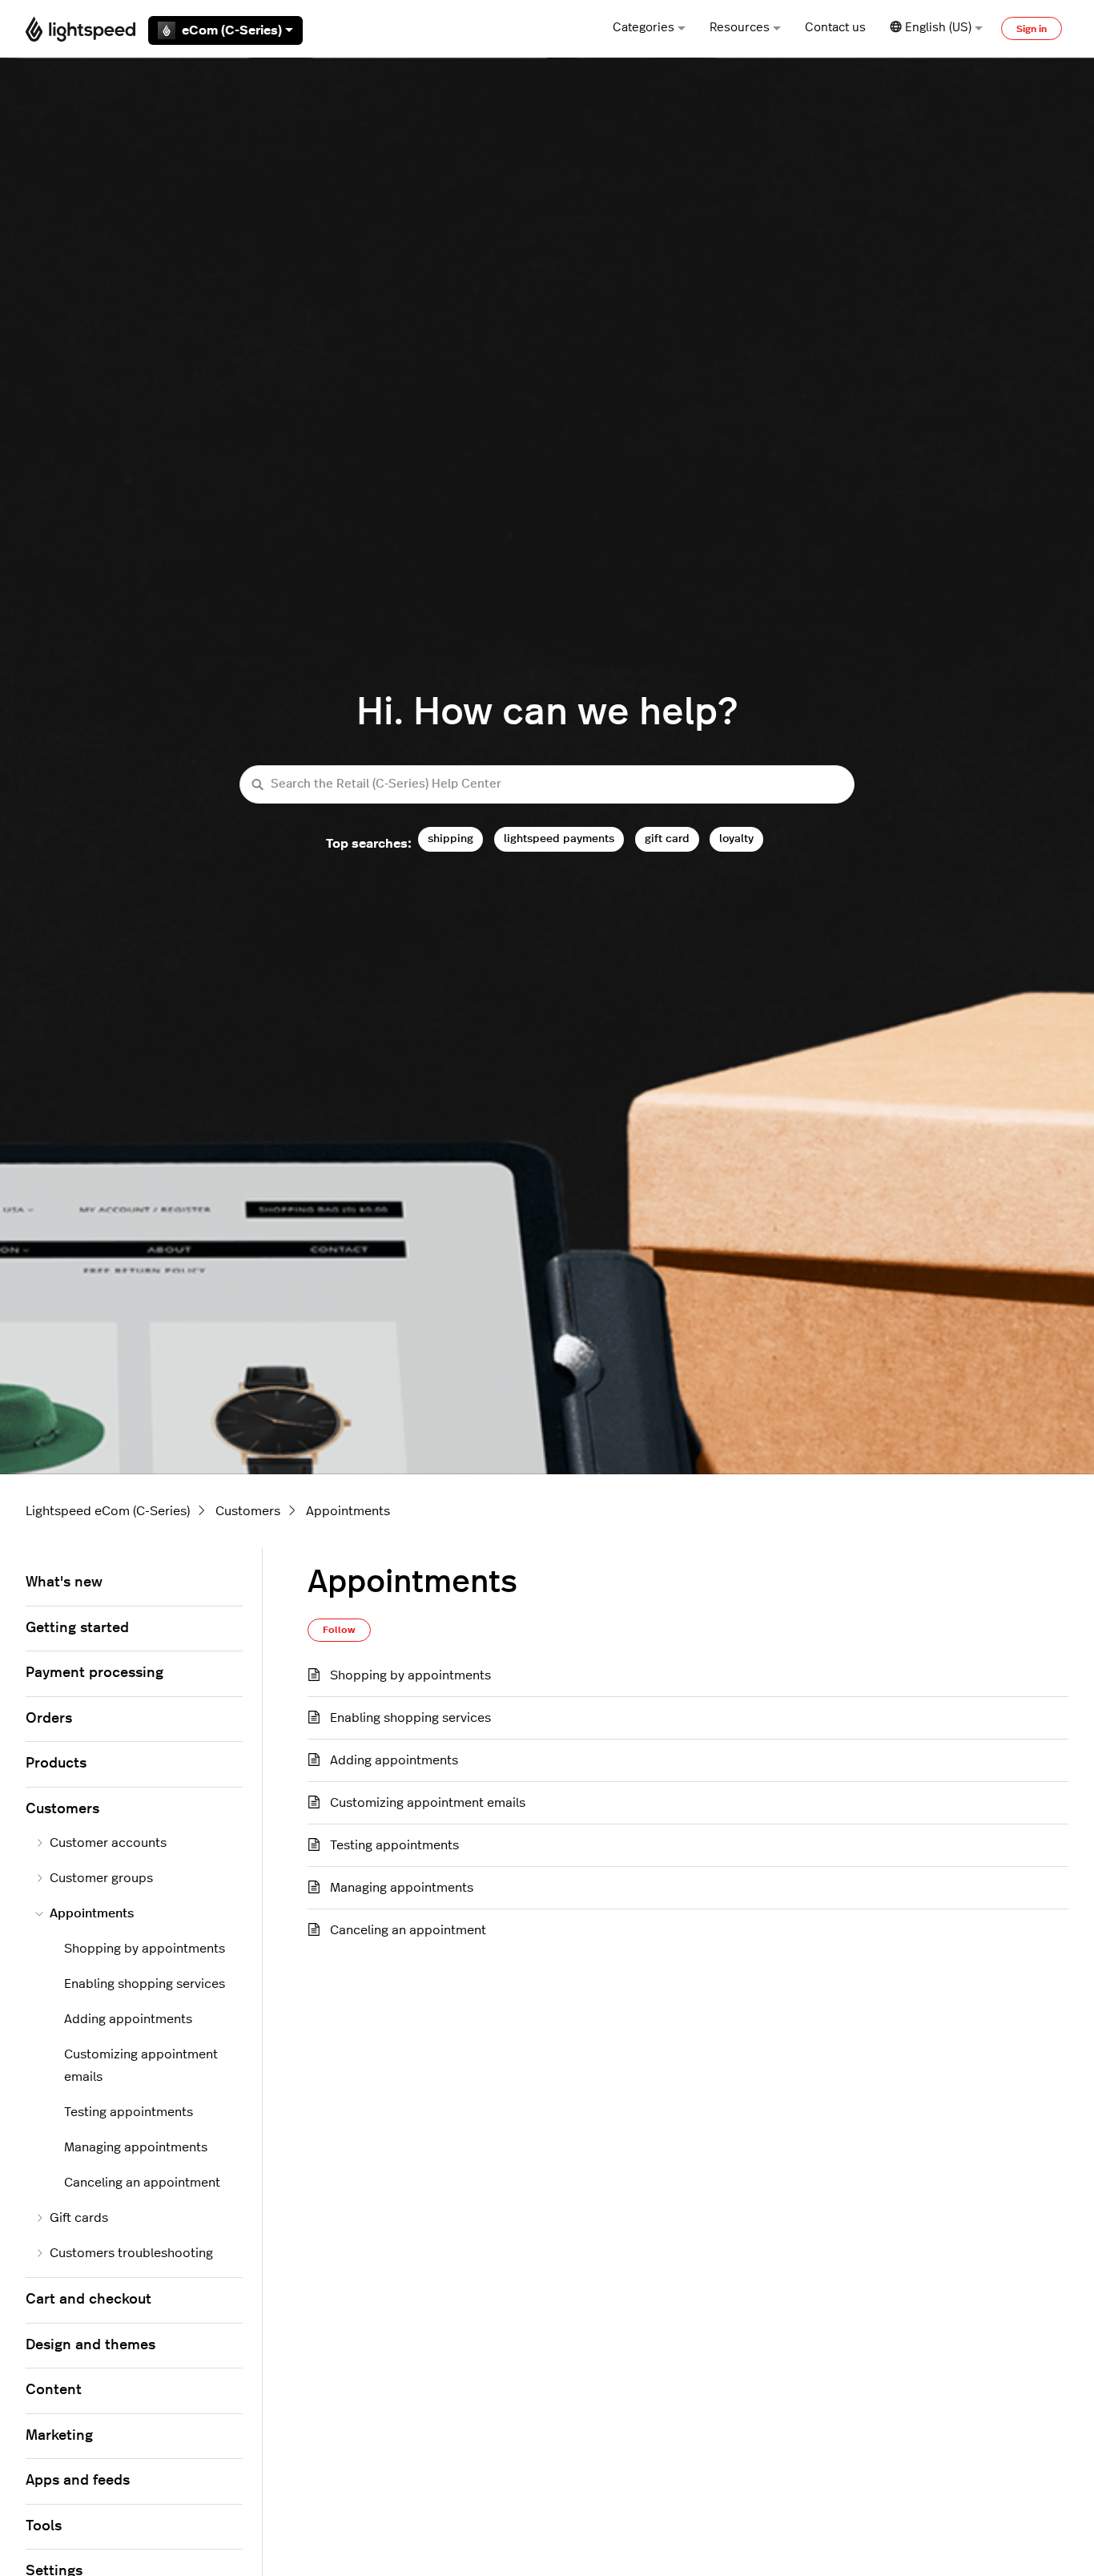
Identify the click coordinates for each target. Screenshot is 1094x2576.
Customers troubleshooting (131, 2253)
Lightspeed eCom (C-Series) (108, 1511)
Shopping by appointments (410, 1675)
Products (56, 1764)
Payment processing (95, 1673)
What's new (64, 1582)
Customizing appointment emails (428, 1803)
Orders (49, 1719)
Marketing (59, 2436)
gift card (667, 839)
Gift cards (79, 2218)
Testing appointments (394, 1845)
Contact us (835, 28)
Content (54, 2390)
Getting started (77, 1628)
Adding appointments (394, 1760)
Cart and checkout (88, 2300)
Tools (44, 2526)
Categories (644, 28)
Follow (339, 1630)
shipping (450, 839)
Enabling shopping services (410, 1718)
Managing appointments (402, 1888)
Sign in (1032, 29)
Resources (740, 28)
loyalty (736, 839)
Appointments (348, 1511)
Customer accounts (108, 1843)
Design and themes (90, 2345)
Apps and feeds (78, 2481)
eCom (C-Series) (232, 30)
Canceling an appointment (408, 1930)
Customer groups (101, 1878)
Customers (248, 1511)
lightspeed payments (559, 839)
